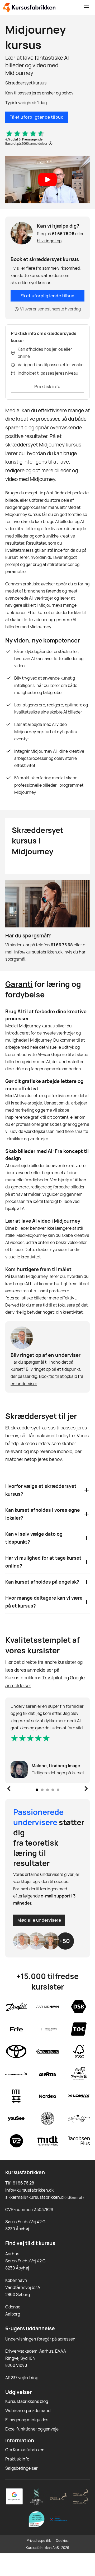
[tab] (37, 1790)
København (16, 2280)
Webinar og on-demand (28, 2411)
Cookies (62, 2540)
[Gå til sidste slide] (9, 1789)
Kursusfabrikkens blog (27, 2401)
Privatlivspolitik (39, 2540)
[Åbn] (87, 7)
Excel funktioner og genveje (32, 2429)
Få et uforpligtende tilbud (37, 117)
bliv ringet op (49, 241)
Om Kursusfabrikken (25, 2450)
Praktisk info (47, 386)
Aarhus (12, 2254)
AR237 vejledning (22, 2378)
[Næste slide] (86, 1789)
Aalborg (13, 2314)
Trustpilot (52, 1678)
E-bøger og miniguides (27, 2420)
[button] (47, 180)
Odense (13, 2307)
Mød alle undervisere (39, 1920)
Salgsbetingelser (22, 2468)
